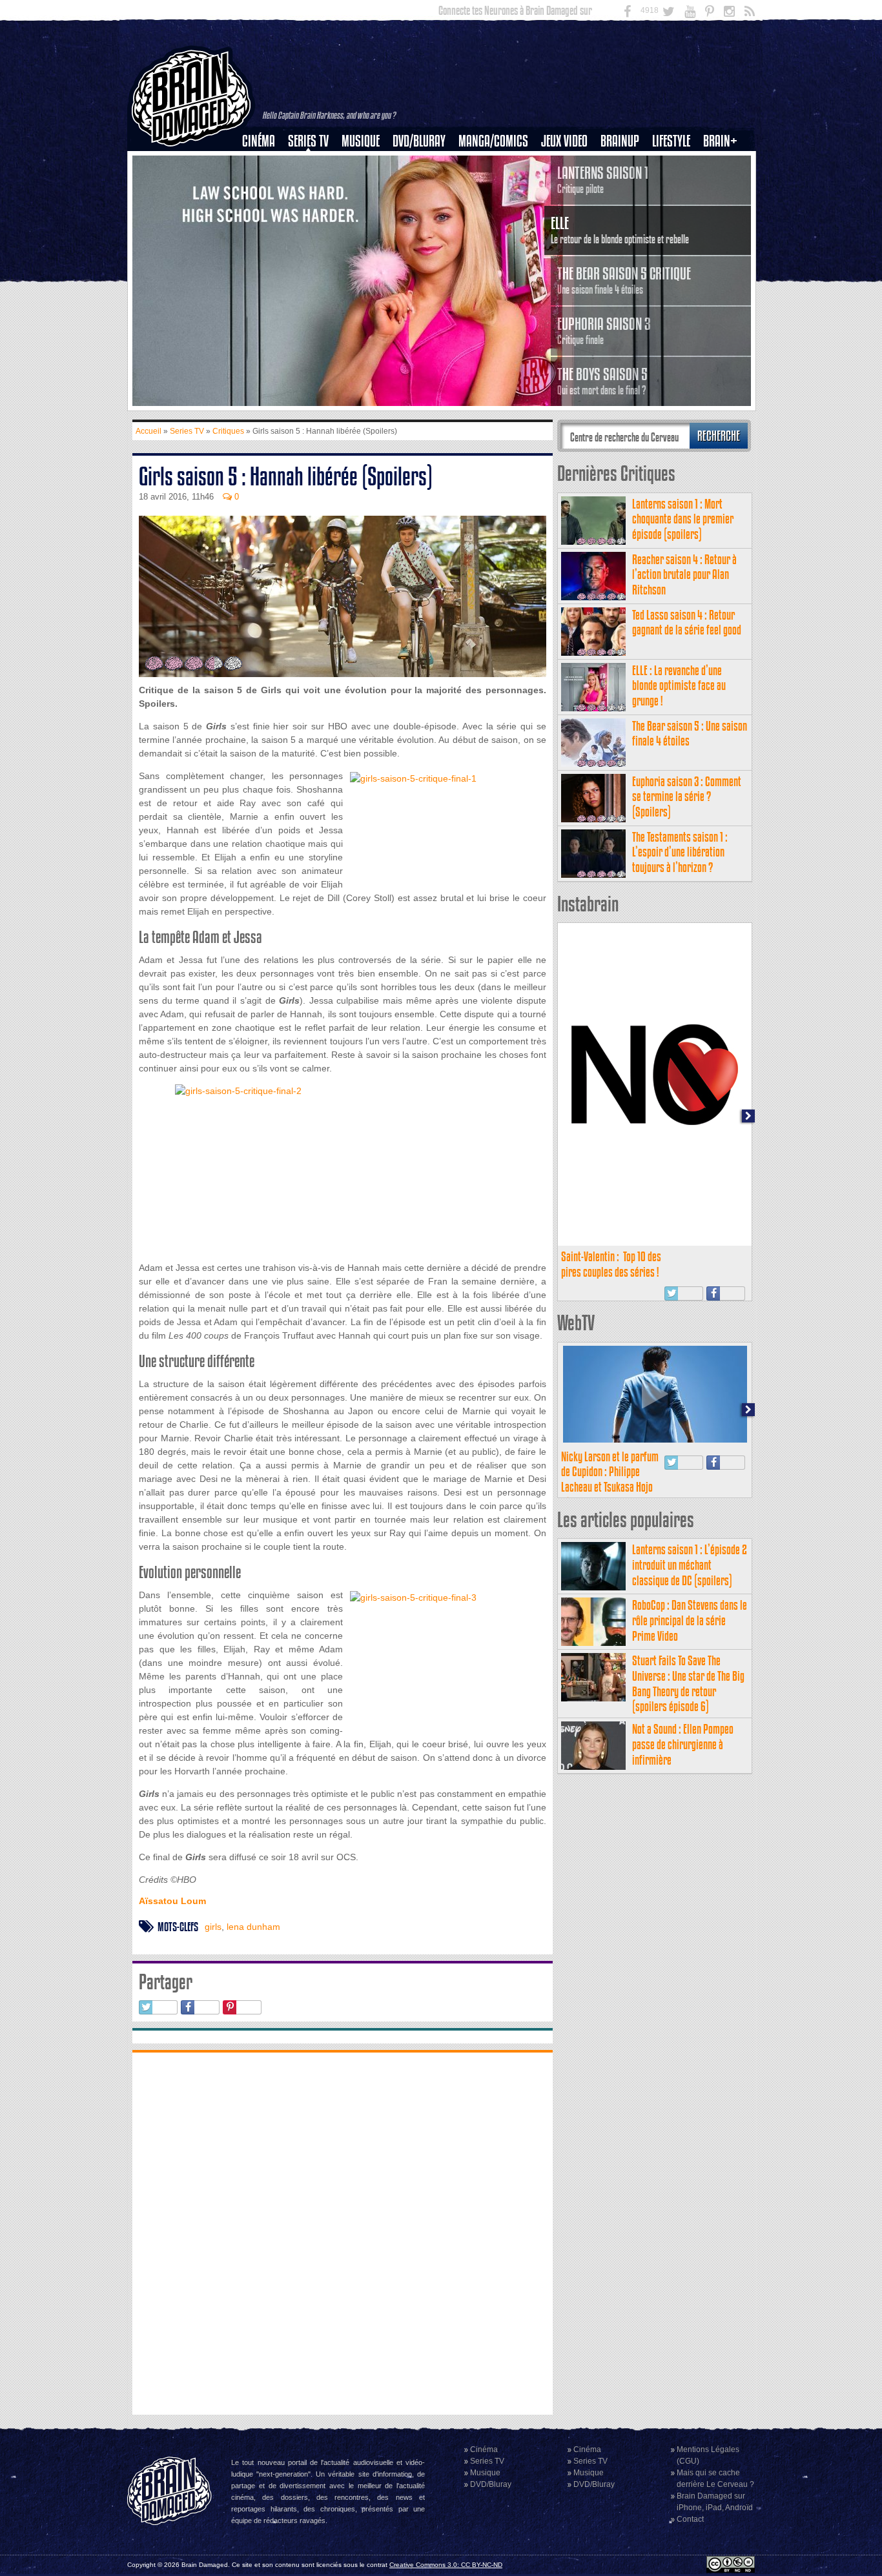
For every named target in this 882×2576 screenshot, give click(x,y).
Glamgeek (675, 185)
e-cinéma (264, 207)
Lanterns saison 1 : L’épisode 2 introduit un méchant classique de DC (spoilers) (690, 1565)
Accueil (149, 431)
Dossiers (263, 185)
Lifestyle (671, 141)
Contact (690, 2519)
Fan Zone (724, 163)
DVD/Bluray (419, 141)
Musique (361, 141)
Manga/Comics (493, 141)
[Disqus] (343, 2232)
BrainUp (620, 141)
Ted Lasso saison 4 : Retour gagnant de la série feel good (687, 623)
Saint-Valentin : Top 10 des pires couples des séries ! (611, 1264)
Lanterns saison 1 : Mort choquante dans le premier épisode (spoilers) (683, 519)
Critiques (264, 163)
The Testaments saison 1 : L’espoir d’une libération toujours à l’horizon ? (680, 852)
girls (213, 1927)
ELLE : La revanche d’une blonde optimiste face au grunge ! (679, 686)
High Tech (675, 207)
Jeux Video (564, 141)
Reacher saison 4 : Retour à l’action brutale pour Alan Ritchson (684, 575)
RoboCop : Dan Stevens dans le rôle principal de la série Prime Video (690, 1620)
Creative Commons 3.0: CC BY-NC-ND (446, 2565)
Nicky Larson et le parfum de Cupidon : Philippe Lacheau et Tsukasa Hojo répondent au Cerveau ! (610, 1479)
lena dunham (253, 1927)
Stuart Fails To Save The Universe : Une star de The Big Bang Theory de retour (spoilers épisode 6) (688, 1683)
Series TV (308, 141)
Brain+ (720, 141)
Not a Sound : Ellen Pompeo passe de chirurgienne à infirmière (683, 1744)
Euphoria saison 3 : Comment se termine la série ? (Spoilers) (687, 797)
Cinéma (259, 141)
